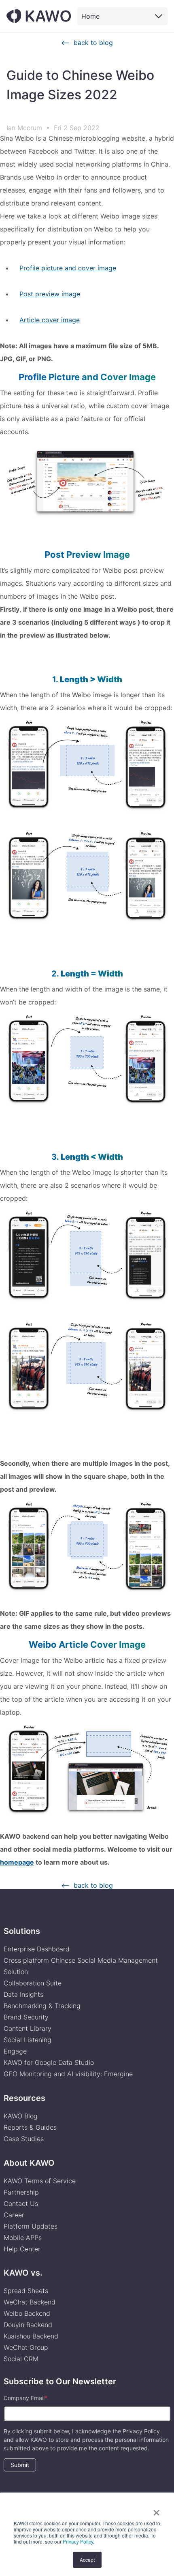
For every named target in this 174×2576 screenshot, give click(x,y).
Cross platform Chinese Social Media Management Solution (81, 1966)
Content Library (28, 2028)
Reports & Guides (30, 2127)
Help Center (22, 2249)
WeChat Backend (30, 2302)
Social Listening (28, 2040)
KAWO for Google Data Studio (49, 2062)
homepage (17, 1862)
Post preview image (50, 294)
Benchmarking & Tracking (42, 2006)
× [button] (156, 2510)
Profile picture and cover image (68, 268)
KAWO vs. (23, 2273)
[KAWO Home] (39, 16)
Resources (24, 2098)
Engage (15, 2051)
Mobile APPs (23, 2238)
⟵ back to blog (87, 43)
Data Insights (23, 1994)
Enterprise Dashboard (37, 1949)
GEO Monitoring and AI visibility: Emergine (68, 2074)
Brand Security (26, 2017)
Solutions (22, 1931)
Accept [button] (87, 2560)
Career (14, 2215)
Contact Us (21, 2203)
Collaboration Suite (33, 1983)
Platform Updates (31, 2226)
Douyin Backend (28, 2325)
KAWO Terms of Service (41, 2181)
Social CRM (21, 2359)
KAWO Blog (21, 2116)
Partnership (21, 2192)
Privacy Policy (78, 2541)
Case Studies (24, 2139)
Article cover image (50, 320)
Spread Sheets (26, 2291)
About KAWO (29, 2163)
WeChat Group (26, 2347)
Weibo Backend (27, 2313)
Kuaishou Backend (31, 2336)
